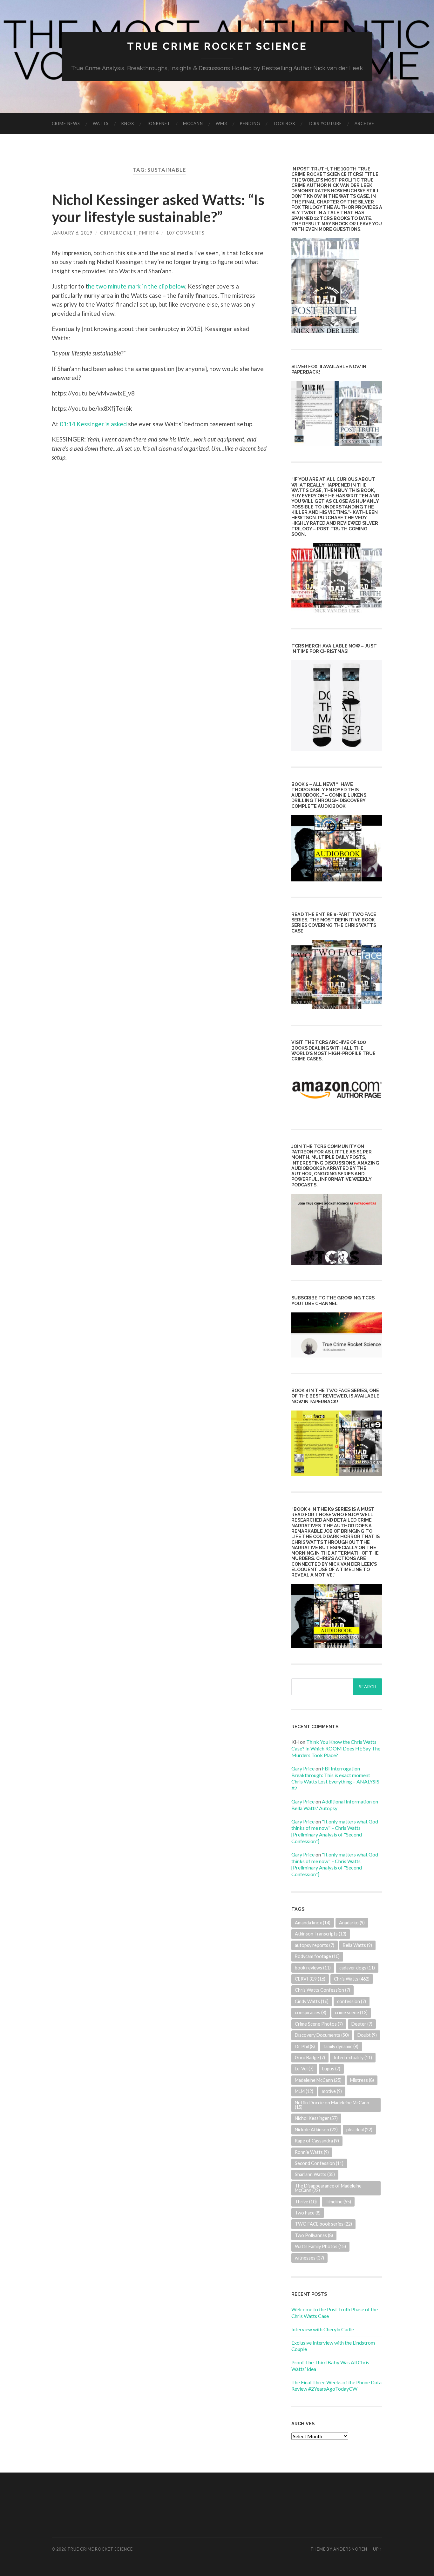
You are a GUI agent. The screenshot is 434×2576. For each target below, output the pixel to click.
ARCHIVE (364, 123)
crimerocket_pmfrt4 (129, 233)
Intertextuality (353, 2058)
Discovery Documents (322, 2035)
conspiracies (311, 2012)
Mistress (362, 2080)
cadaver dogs (357, 1968)
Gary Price (303, 1768)
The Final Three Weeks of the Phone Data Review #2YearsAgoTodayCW (336, 2386)
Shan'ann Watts (315, 2174)
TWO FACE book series (323, 2224)
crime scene (351, 2012)
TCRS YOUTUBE (325, 123)
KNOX (128, 123)
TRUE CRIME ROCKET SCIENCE (217, 46)
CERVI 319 (310, 1979)
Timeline (338, 2202)
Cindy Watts (312, 2001)
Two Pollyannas (314, 2235)
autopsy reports (315, 1945)
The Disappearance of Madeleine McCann (328, 2188)
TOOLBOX (284, 123)
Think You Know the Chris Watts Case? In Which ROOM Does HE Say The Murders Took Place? (336, 1748)
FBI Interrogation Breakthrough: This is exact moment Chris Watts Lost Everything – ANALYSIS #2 (335, 1778)
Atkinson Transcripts (321, 1934)
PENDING (250, 123)
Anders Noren (350, 2549)
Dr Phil (305, 2046)
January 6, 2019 (72, 233)
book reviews (313, 1968)
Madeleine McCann (318, 2080)
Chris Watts (352, 1979)
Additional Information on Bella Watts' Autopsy (335, 1805)
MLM (304, 2091)
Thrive (306, 2202)
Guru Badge (310, 2058)
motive (332, 2091)
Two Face (308, 2213)
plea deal (359, 2130)
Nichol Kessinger (316, 2118)
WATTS (101, 123)
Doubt (367, 2035)
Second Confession (319, 2163)
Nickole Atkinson (316, 2130)
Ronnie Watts (312, 2152)
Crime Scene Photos (319, 2024)
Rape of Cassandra (317, 2141)
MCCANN (193, 123)
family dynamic (341, 2046)
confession (352, 2001)
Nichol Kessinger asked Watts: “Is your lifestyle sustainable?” (158, 208)
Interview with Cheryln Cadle (323, 2329)
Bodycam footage (317, 1956)
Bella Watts (357, 1945)
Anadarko (352, 1923)
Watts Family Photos (320, 2246)
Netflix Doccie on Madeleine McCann (332, 2105)
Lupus (331, 2069)
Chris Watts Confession (322, 1990)
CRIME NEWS (66, 123)
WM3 (221, 123)
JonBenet (159, 123)
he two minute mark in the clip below (137, 286)
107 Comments (185, 233)
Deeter (362, 2024)
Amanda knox (313, 1923)
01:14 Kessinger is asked (93, 424)
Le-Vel (304, 2069)
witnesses (309, 2258)
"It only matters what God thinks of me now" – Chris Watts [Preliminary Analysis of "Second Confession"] (335, 1831)
